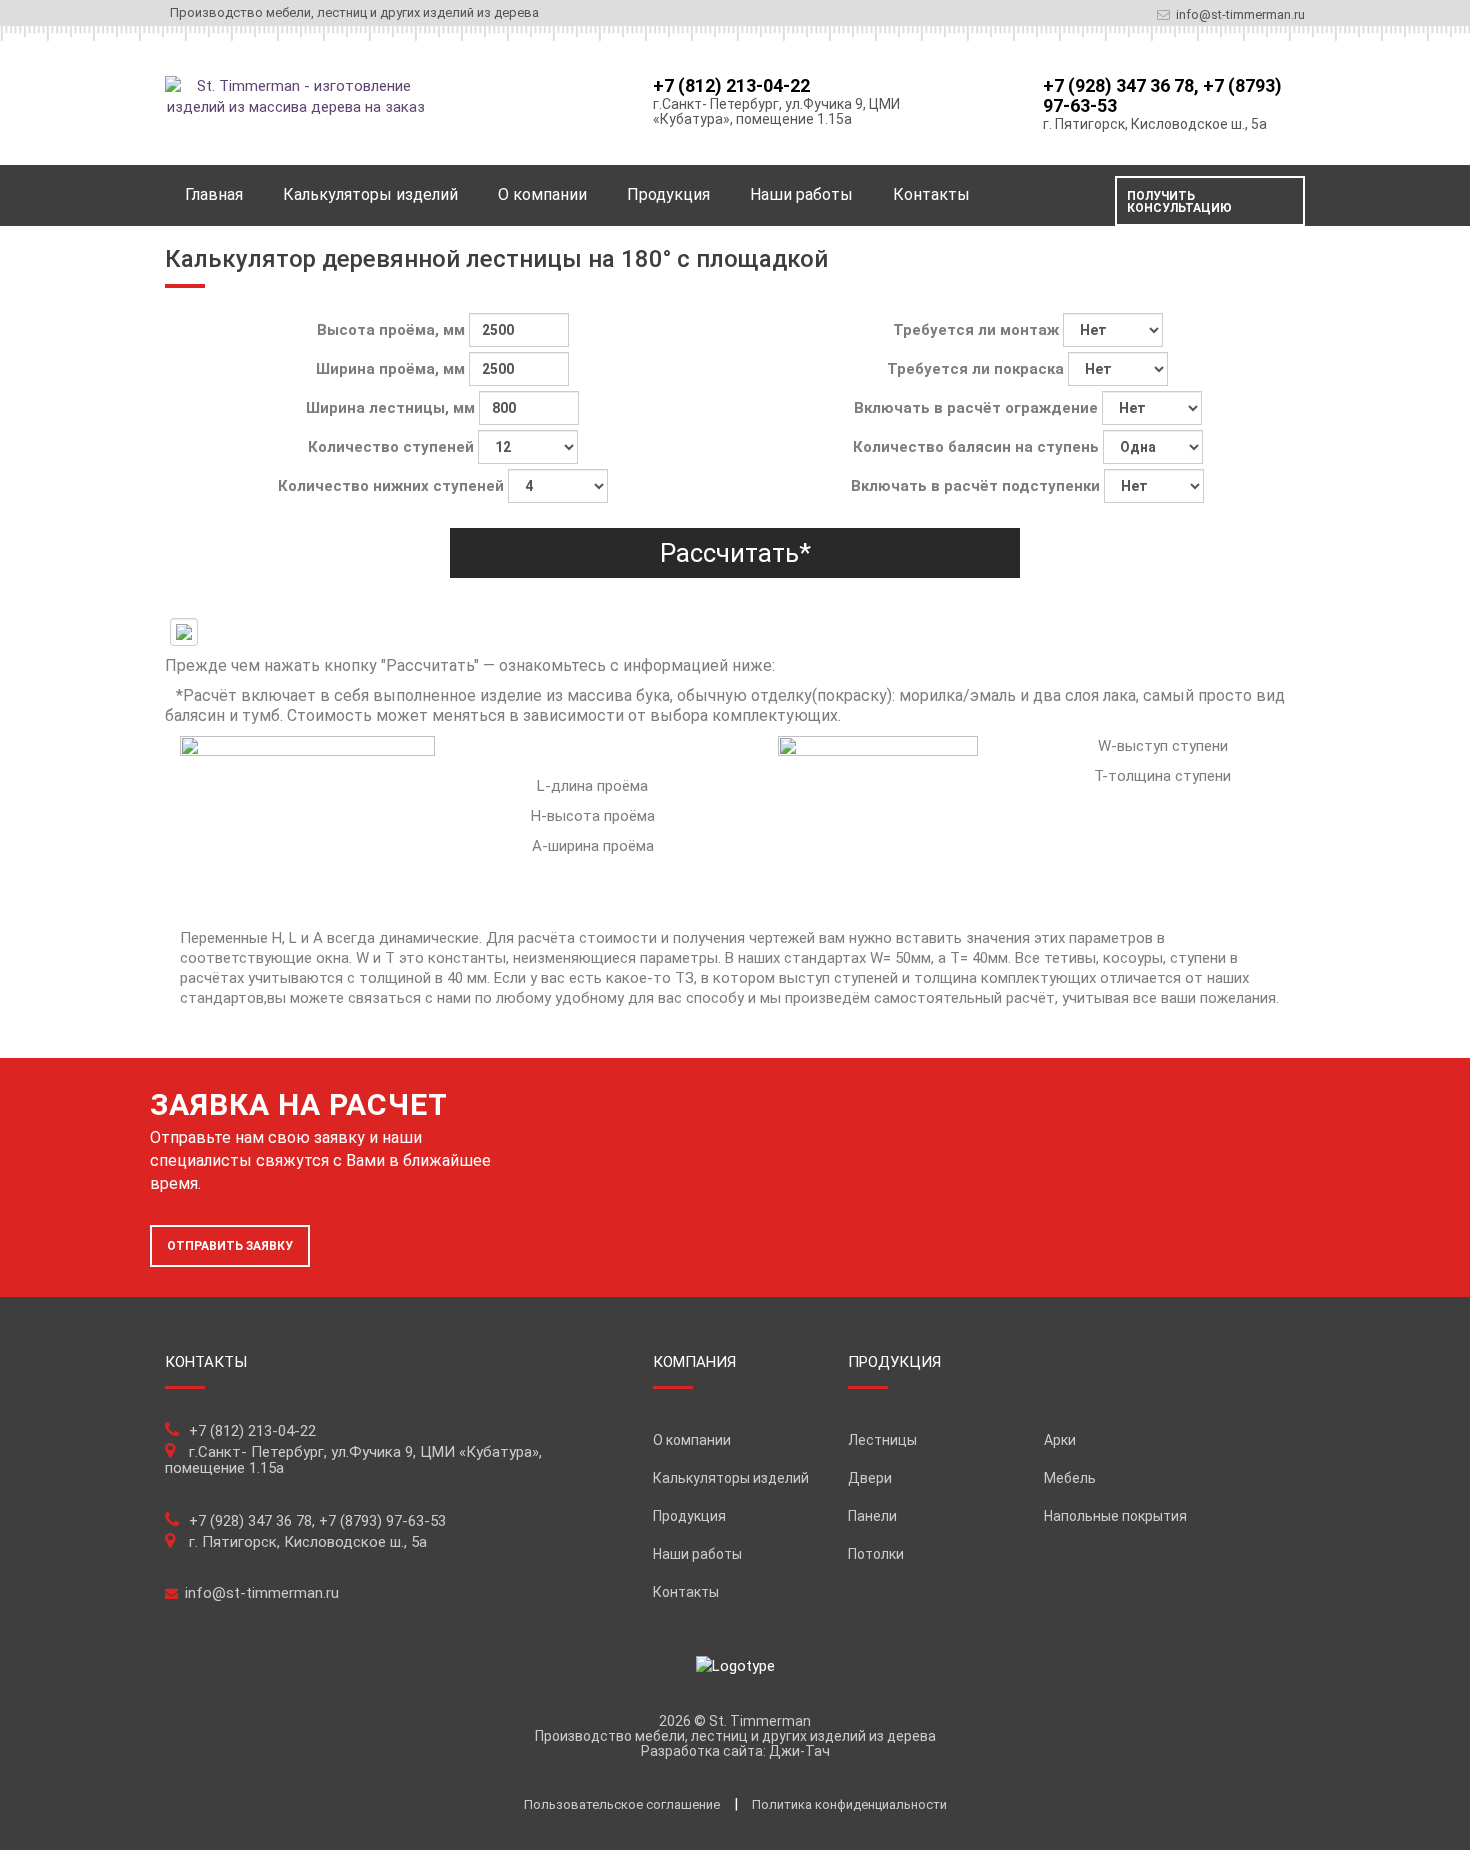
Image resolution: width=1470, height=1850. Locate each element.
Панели (872, 1516)
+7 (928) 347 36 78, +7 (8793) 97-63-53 (1162, 95)
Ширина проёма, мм (392, 369)
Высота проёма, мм (393, 330)
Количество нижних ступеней (393, 486)
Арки (1060, 1440)
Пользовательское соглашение (622, 1804)
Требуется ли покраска (977, 369)
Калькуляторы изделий (731, 1478)
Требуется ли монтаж (978, 330)
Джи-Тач (799, 1751)
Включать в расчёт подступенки (977, 486)
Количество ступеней (393, 447)
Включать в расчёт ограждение (978, 408)
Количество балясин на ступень (978, 447)
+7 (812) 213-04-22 (731, 85)
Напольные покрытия (1115, 1516)
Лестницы (882, 1440)
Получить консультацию (1179, 202)
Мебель (1070, 1478)
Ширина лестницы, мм (392, 408)
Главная (214, 194)
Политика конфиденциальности (849, 1804)
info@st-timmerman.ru (1240, 14)
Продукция (668, 194)
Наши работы (801, 194)
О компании (542, 194)
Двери (870, 1478)
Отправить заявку (230, 1246)
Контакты (931, 194)
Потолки (876, 1554)
